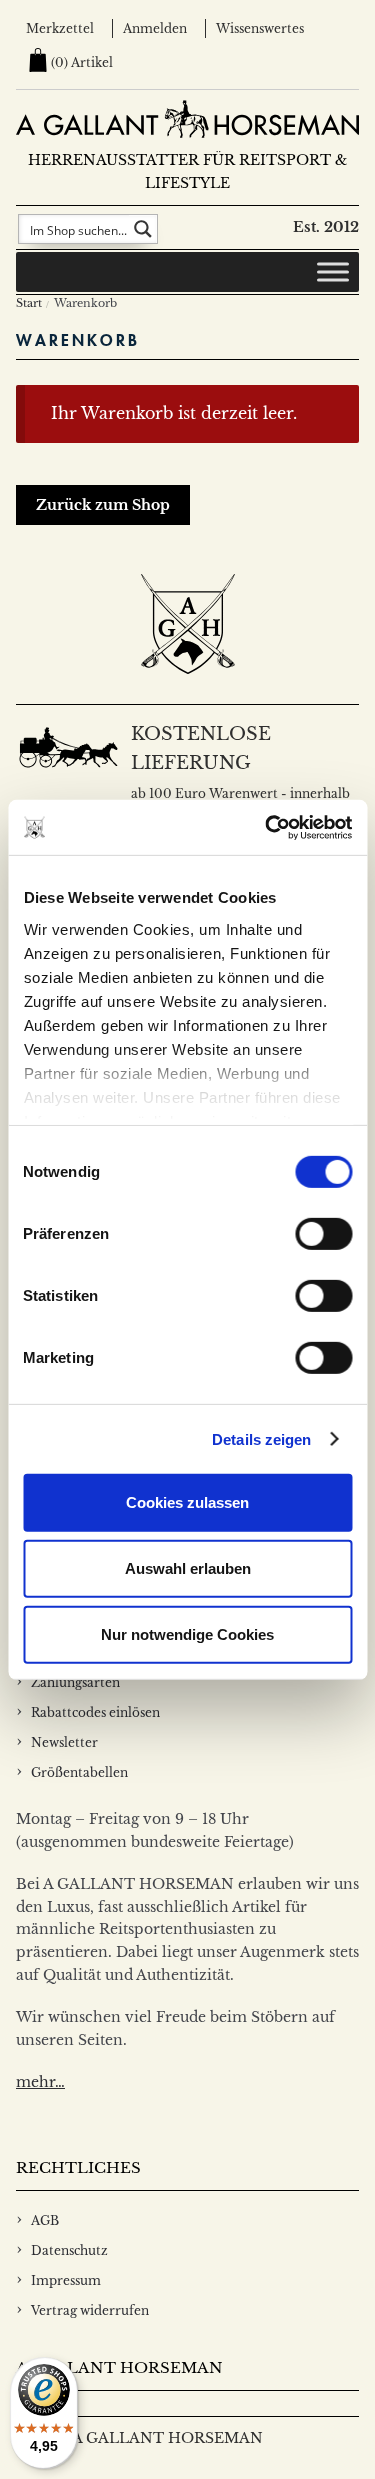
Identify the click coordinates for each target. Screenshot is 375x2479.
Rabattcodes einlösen (95, 1712)
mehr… (40, 2082)
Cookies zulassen (187, 1502)
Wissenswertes (260, 28)
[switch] (323, 1234)
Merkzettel (60, 28)
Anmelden (155, 28)
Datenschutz (69, 2250)
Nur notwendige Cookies (187, 1633)
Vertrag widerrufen (90, 2310)
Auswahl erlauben (188, 1568)
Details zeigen (261, 1438)
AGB (45, 2220)
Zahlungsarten (75, 1682)
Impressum (66, 2280)
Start (29, 303)
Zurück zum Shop (103, 505)
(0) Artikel (82, 62)
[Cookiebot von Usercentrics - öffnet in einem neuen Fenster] (267, 827)
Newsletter (64, 1742)
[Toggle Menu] (333, 272)
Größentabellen (79, 1772)
